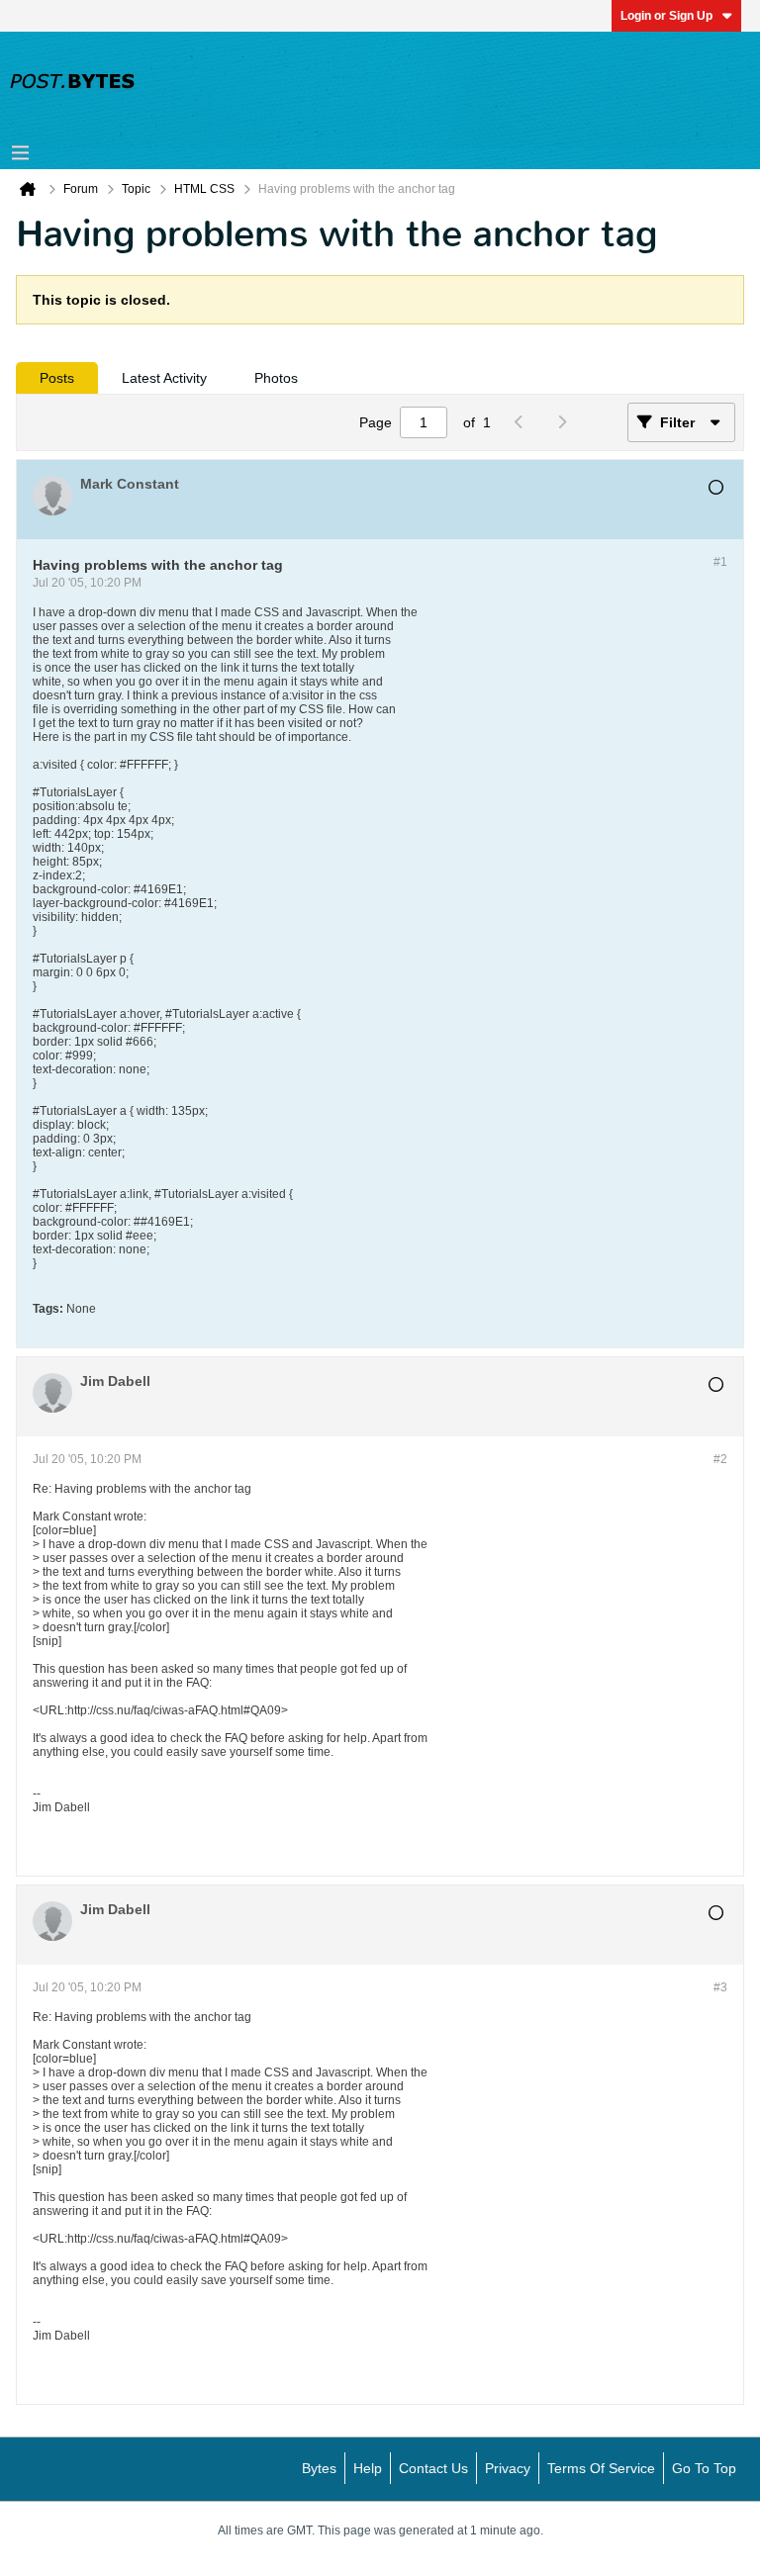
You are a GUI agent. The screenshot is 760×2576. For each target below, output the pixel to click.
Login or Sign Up (666, 16)
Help (368, 2468)
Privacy (508, 2468)
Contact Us (433, 2468)
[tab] (57, 378)
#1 (720, 562)
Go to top (704, 2468)
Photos (276, 378)
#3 (720, 1987)
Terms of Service (601, 2468)
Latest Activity (164, 378)
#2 (720, 1459)
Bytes (319, 2468)
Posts (57, 378)
